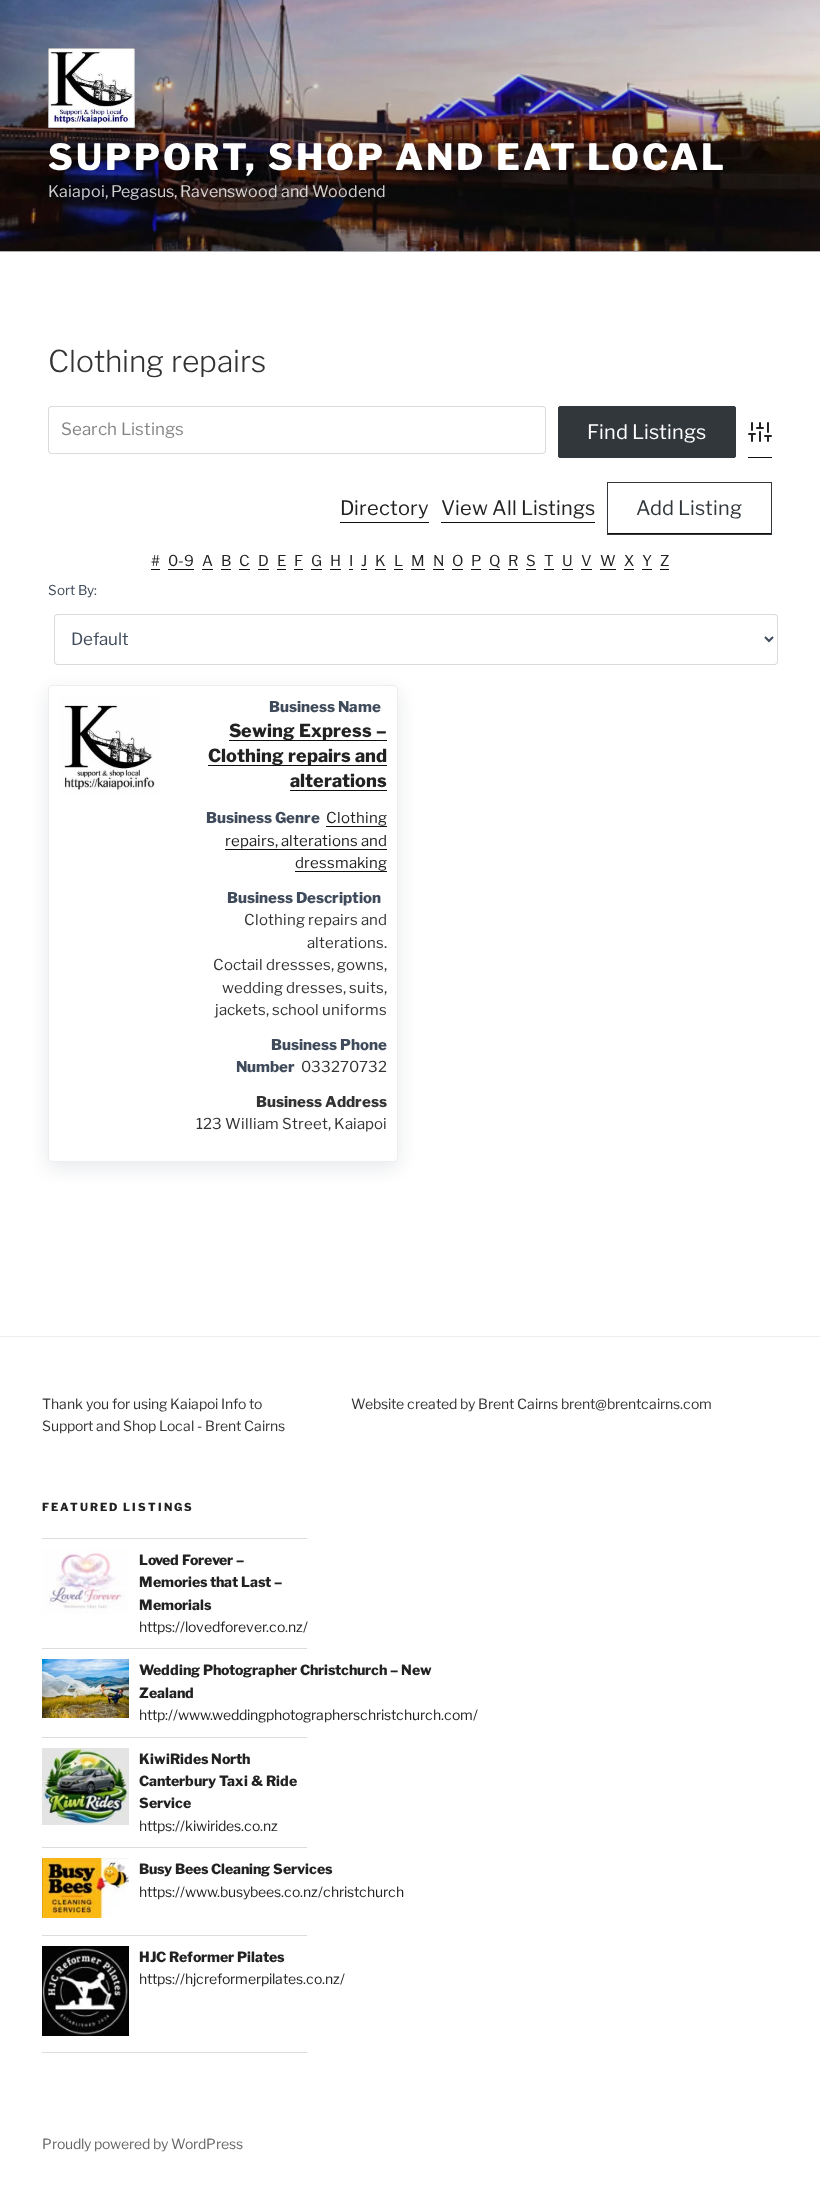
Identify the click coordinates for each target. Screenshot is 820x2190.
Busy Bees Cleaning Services (235, 1868)
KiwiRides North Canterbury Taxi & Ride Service (218, 1781)
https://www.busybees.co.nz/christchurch (271, 1891)
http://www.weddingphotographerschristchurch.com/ (308, 1714)
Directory (384, 508)
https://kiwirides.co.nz (208, 1825)
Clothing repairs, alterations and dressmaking (306, 840)
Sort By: (72, 590)
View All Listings (518, 508)
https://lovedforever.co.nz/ (223, 1626)
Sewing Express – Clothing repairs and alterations (297, 755)
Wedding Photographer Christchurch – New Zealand (285, 1680)
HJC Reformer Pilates (211, 1956)
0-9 (181, 561)
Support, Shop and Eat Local (387, 157)
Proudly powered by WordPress (142, 2143)
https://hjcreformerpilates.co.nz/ (242, 1978)
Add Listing (689, 508)
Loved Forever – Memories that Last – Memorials (210, 1582)
